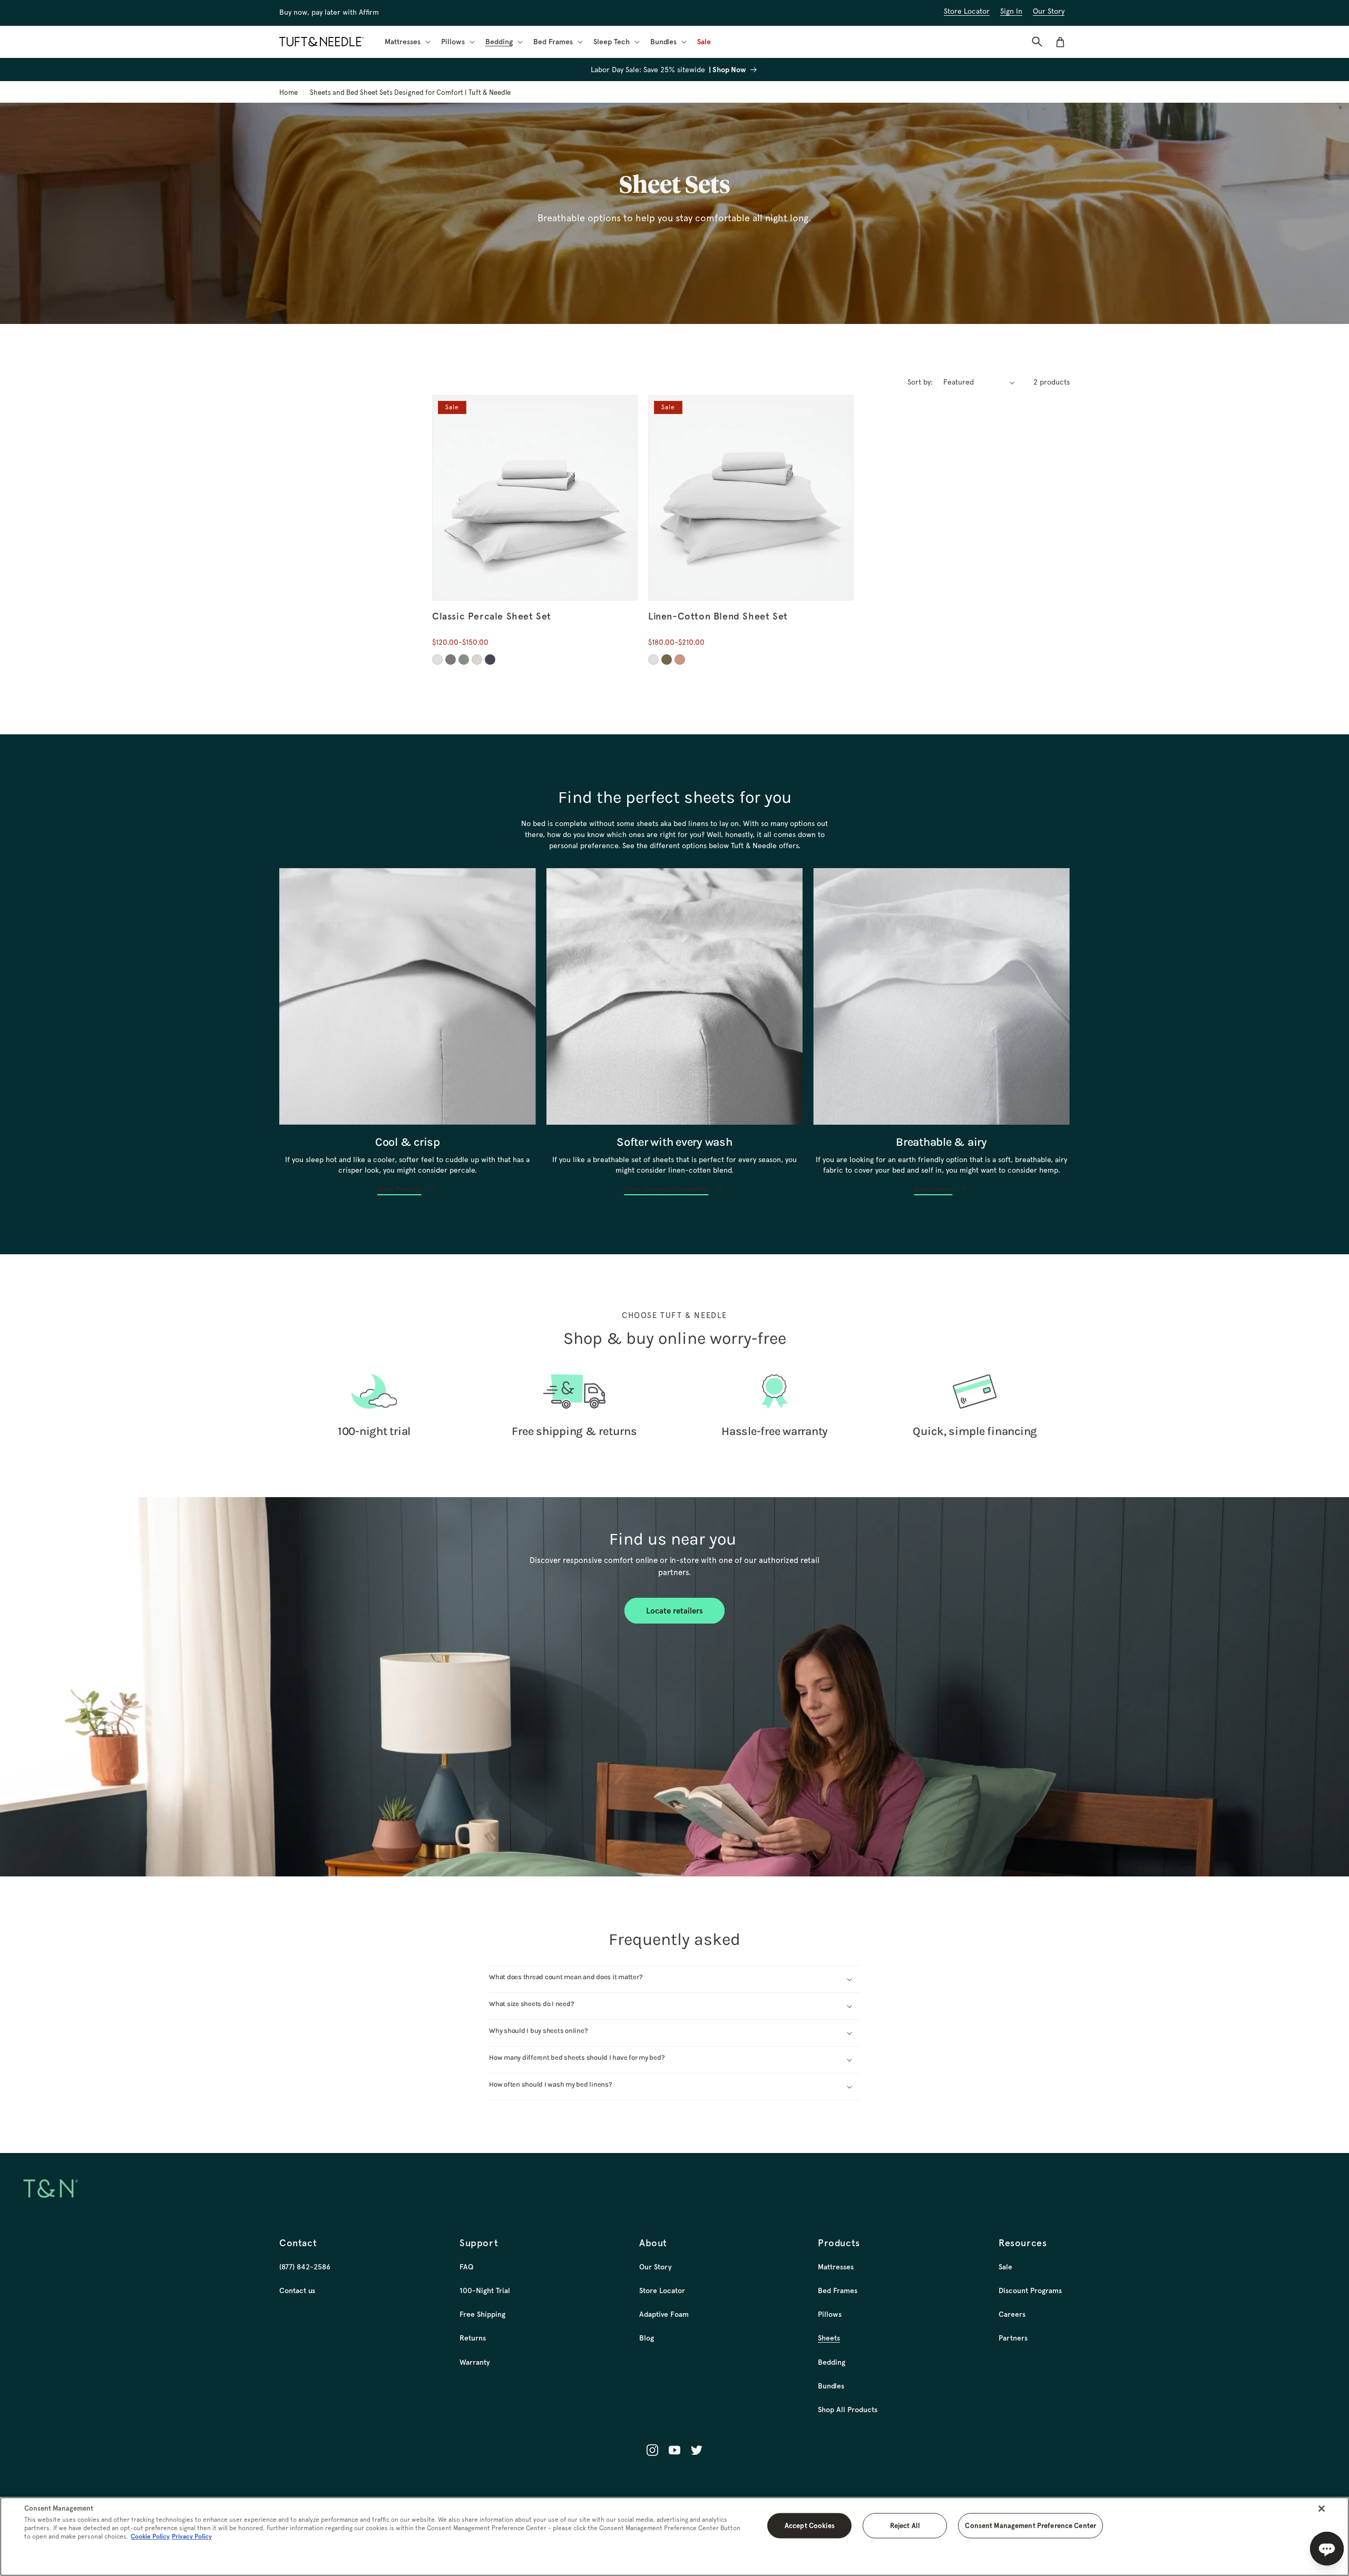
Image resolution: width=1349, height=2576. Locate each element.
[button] (407, 42)
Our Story (656, 2267)
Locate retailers (674, 1610)
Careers (1012, 2314)
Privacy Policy (192, 2536)
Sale (1005, 2267)
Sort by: (920, 382)
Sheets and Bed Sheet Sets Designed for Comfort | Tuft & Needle (410, 92)
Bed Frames (838, 2290)
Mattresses (836, 2267)
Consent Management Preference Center (1030, 2525)
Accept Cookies (810, 2525)
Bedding (832, 2362)
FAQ (466, 2267)
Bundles (831, 2386)
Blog (647, 2338)
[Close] (1322, 2509)
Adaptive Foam (664, 2314)
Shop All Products (848, 2410)
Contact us (297, 2290)
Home (289, 92)
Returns (473, 2338)
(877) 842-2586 (305, 2267)
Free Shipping (482, 2314)
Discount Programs (1030, 2290)
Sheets (829, 2338)
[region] (674, 2536)
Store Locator (662, 2290)
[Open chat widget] (1327, 2549)
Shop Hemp (933, 1188)
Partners (1013, 2338)
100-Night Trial (485, 2290)
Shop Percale (399, 1188)
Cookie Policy (150, 2536)
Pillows (830, 2314)
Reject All (905, 2525)
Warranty (475, 2362)
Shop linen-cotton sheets (666, 1188)
